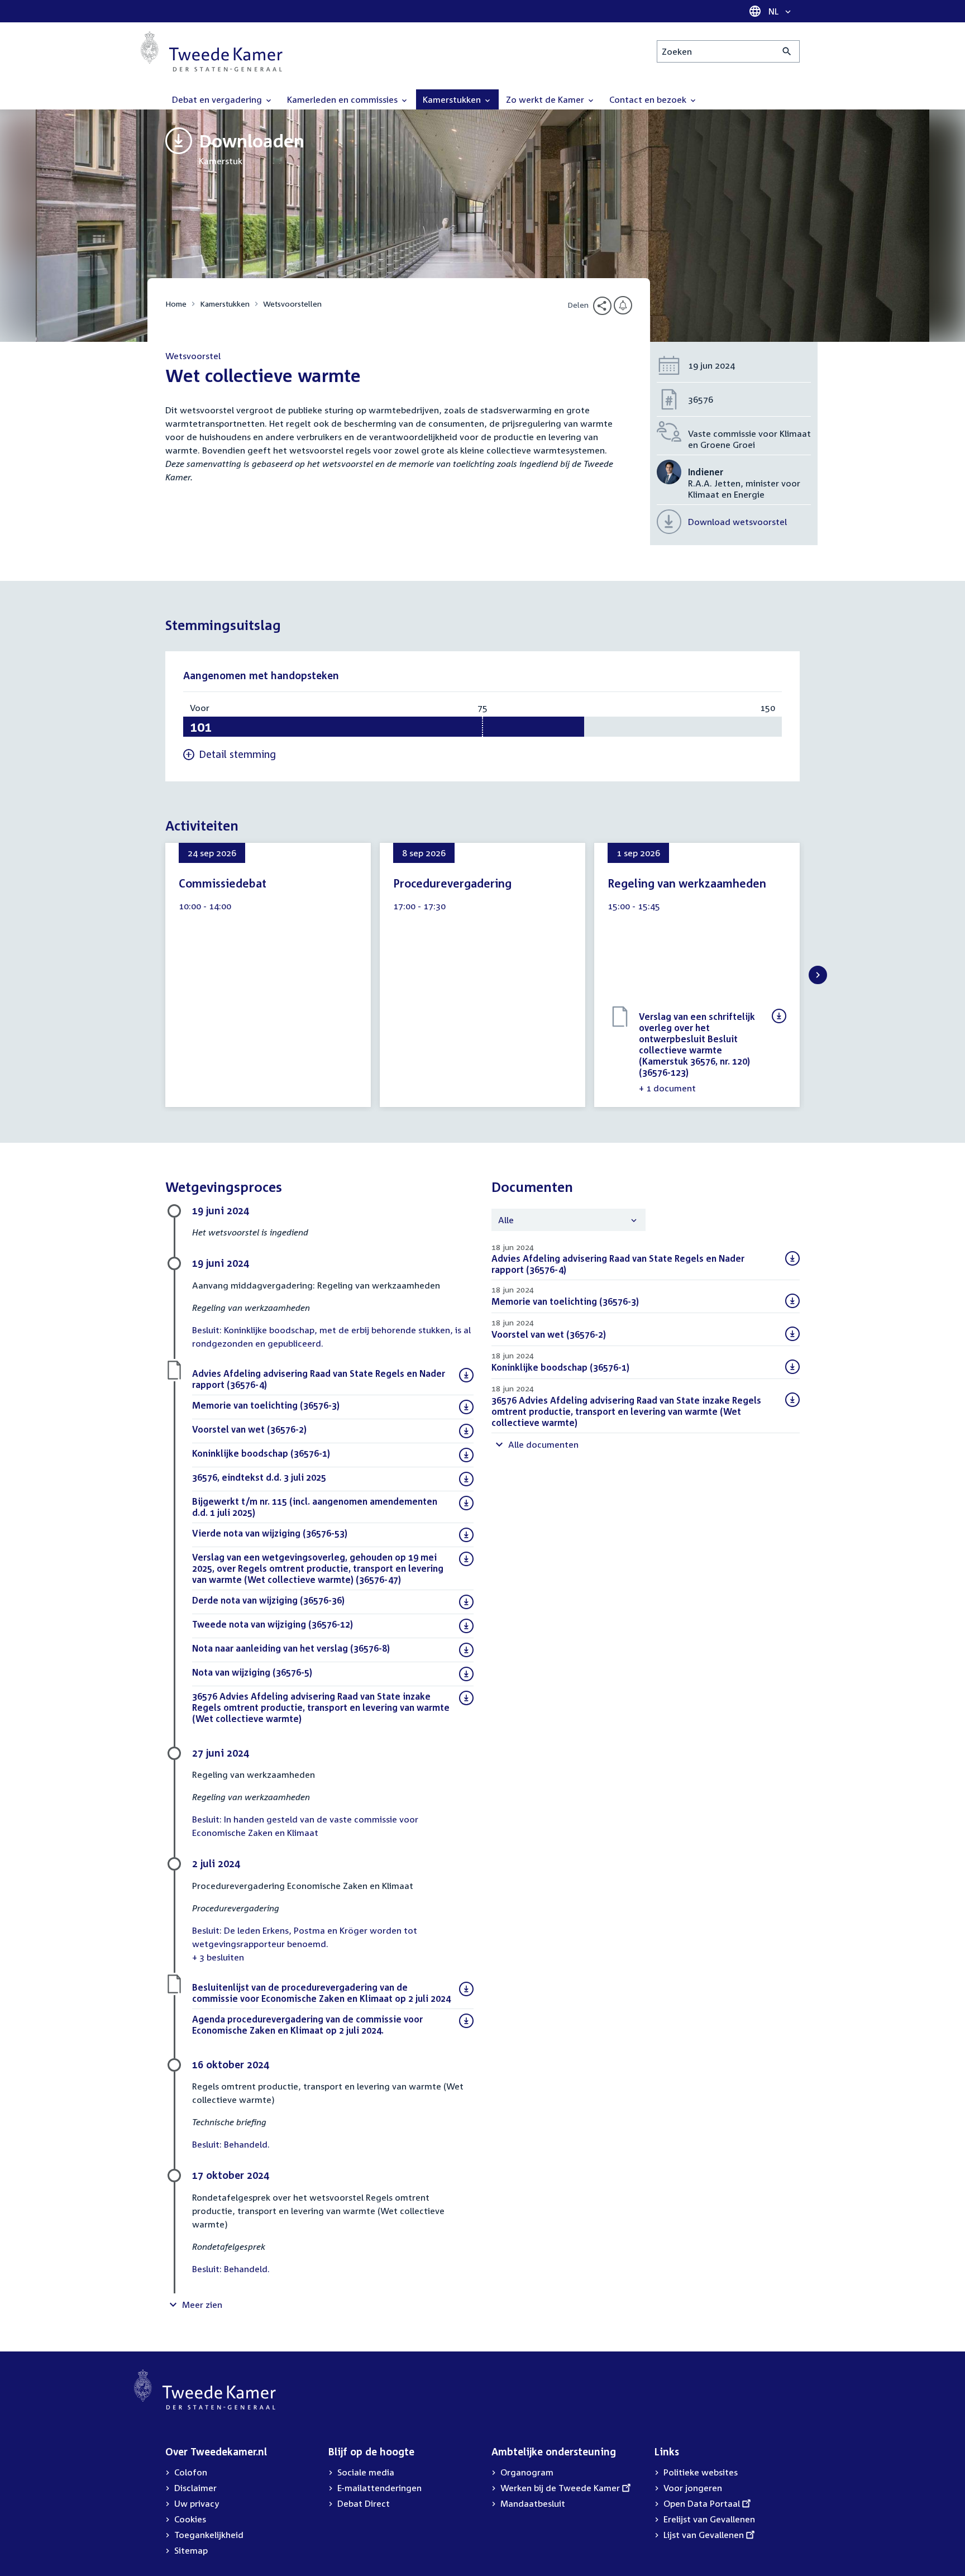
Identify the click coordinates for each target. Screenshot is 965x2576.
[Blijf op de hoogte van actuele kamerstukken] (623, 305)
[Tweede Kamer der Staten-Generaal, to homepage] (212, 51)
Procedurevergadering (452, 883)
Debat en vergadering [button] (218, 99)
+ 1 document (667, 1088)
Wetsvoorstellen (292, 304)
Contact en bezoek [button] (649, 99)
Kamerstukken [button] (453, 99)
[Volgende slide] (818, 975)
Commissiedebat (223, 883)
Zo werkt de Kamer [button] (546, 99)
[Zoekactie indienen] (787, 51)
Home (176, 304)
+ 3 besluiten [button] (218, 1957)
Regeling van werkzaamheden (687, 883)
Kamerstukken (225, 304)
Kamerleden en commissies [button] (343, 99)
